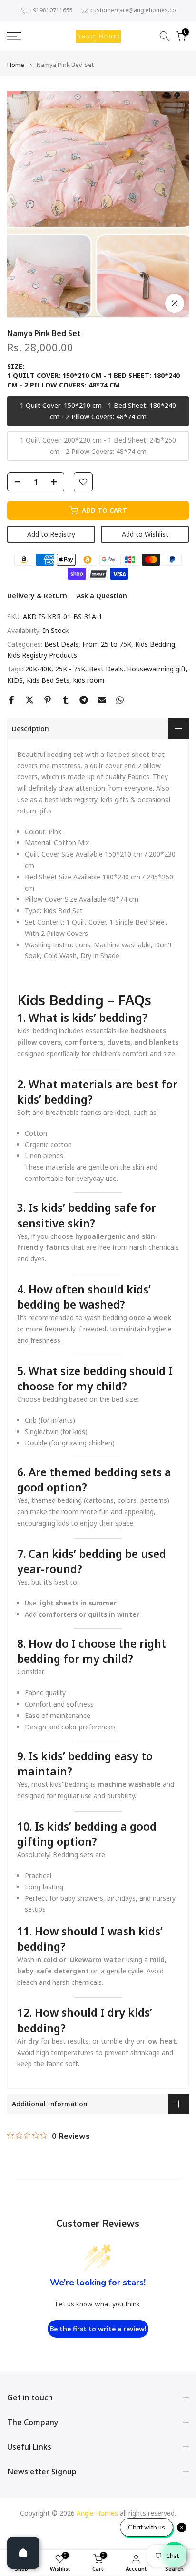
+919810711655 (51, 10)
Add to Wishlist (145, 534)
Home (16, 65)
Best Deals (61, 644)
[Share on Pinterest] (48, 700)
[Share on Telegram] (84, 700)
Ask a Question (102, 596)
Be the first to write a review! (98, 2329)
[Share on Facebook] (11, 700)
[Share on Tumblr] (66, 700)
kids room (89, 680)
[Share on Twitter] (29, 700)
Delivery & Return (37, 596)
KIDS (15, 680)
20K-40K (38, 669)
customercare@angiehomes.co (133, 10)
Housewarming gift (157, 669)
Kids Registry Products (42, 655)
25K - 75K (70, 669)
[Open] (23, 2553)
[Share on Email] (102, 700)
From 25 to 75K (107, 644)
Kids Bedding (155, 644)
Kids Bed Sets (48, 680)
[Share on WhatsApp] (120, 700)
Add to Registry (51, 534)
